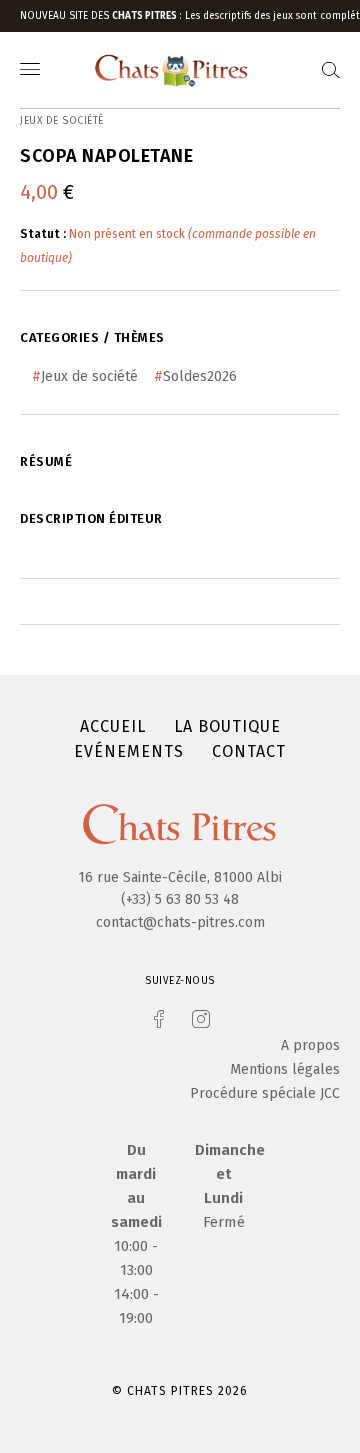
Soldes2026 (200, 376)
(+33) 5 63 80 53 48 (180, 899)
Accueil (113, 726)
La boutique (227, 726)
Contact (249, 751)
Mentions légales (285, 1069)
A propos (310, 1045)
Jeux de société (89, 376)
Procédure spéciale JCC (265, 1093)
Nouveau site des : (102, 16)
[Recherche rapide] (331, 70)
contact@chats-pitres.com (180, 922)
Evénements (129, 751)
